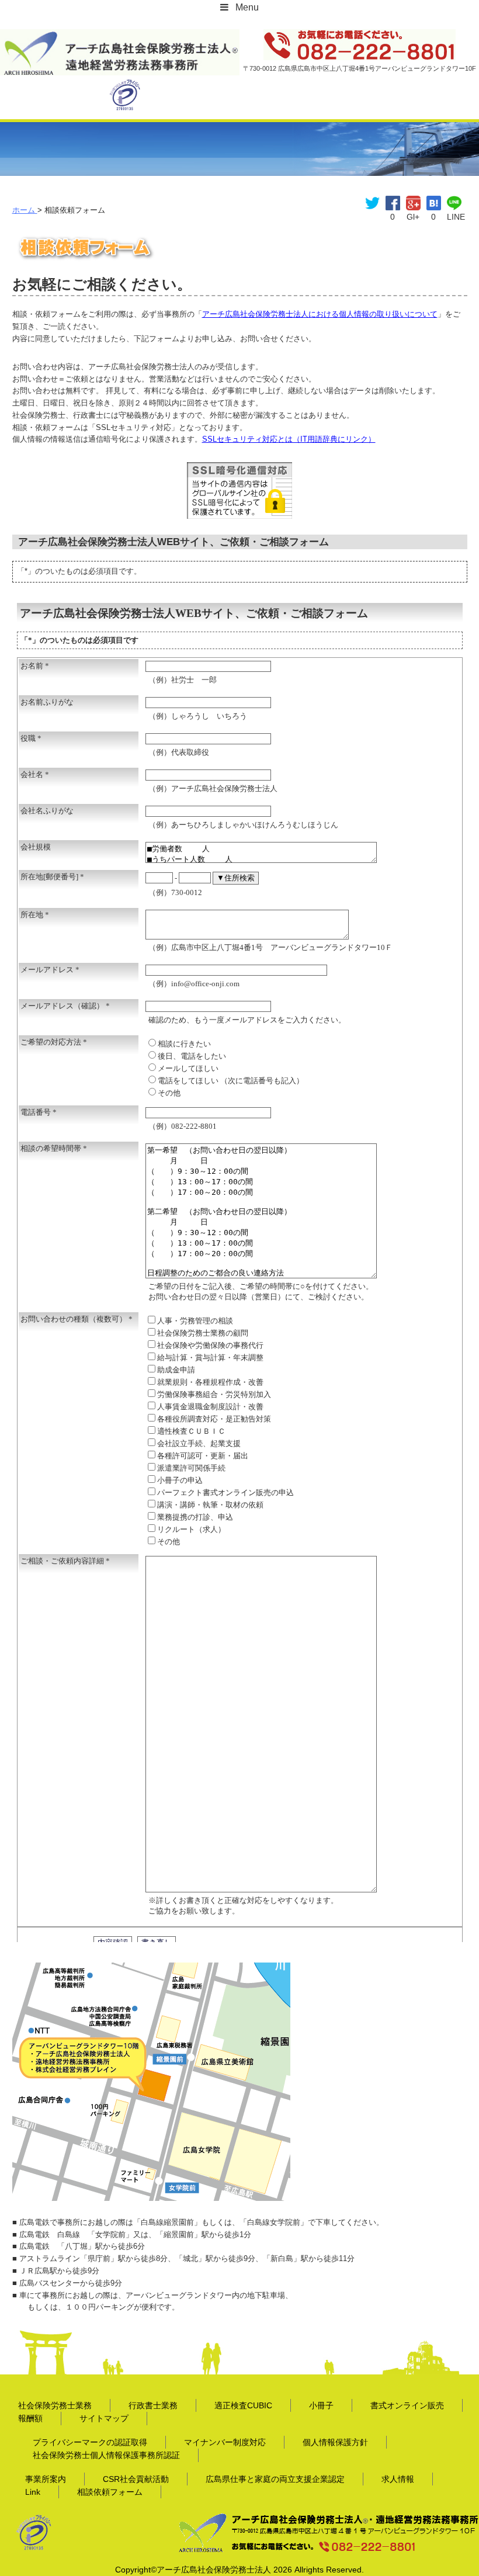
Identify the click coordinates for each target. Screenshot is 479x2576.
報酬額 (30, 2418)
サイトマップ (104, 2418)
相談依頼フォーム (110, 2492)
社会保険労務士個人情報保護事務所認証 (106, 2455)
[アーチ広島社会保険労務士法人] (120, 37)
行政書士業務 (153, 2405)
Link (33, 2492)
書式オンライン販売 (407, 2405)
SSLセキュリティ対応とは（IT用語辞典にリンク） (289, 439)
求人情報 (398, 2479)
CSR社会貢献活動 (136, 2479)
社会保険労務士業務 (55, 2405)
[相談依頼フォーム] (434, 202)
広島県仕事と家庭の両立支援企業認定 (275, 2479)
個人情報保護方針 (335, 2442)
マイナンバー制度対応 (225, 2442)
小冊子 (321, 2405)
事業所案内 (46, 2479)
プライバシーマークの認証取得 (90, 2442)
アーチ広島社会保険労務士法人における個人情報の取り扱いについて (320, 314)
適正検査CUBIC (243, 2405)
